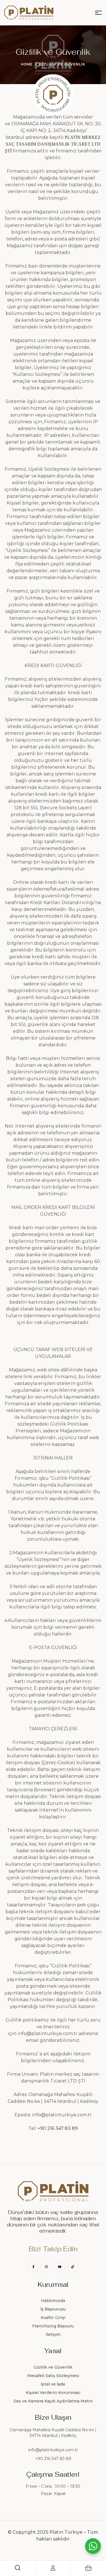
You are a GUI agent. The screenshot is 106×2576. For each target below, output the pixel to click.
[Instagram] (46, 2267)
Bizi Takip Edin (53, 2249)
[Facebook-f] (33, 2267)
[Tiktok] (73, 2267)
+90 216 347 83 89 (58, 2128)
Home (27, 64)
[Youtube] (60, 2267)
